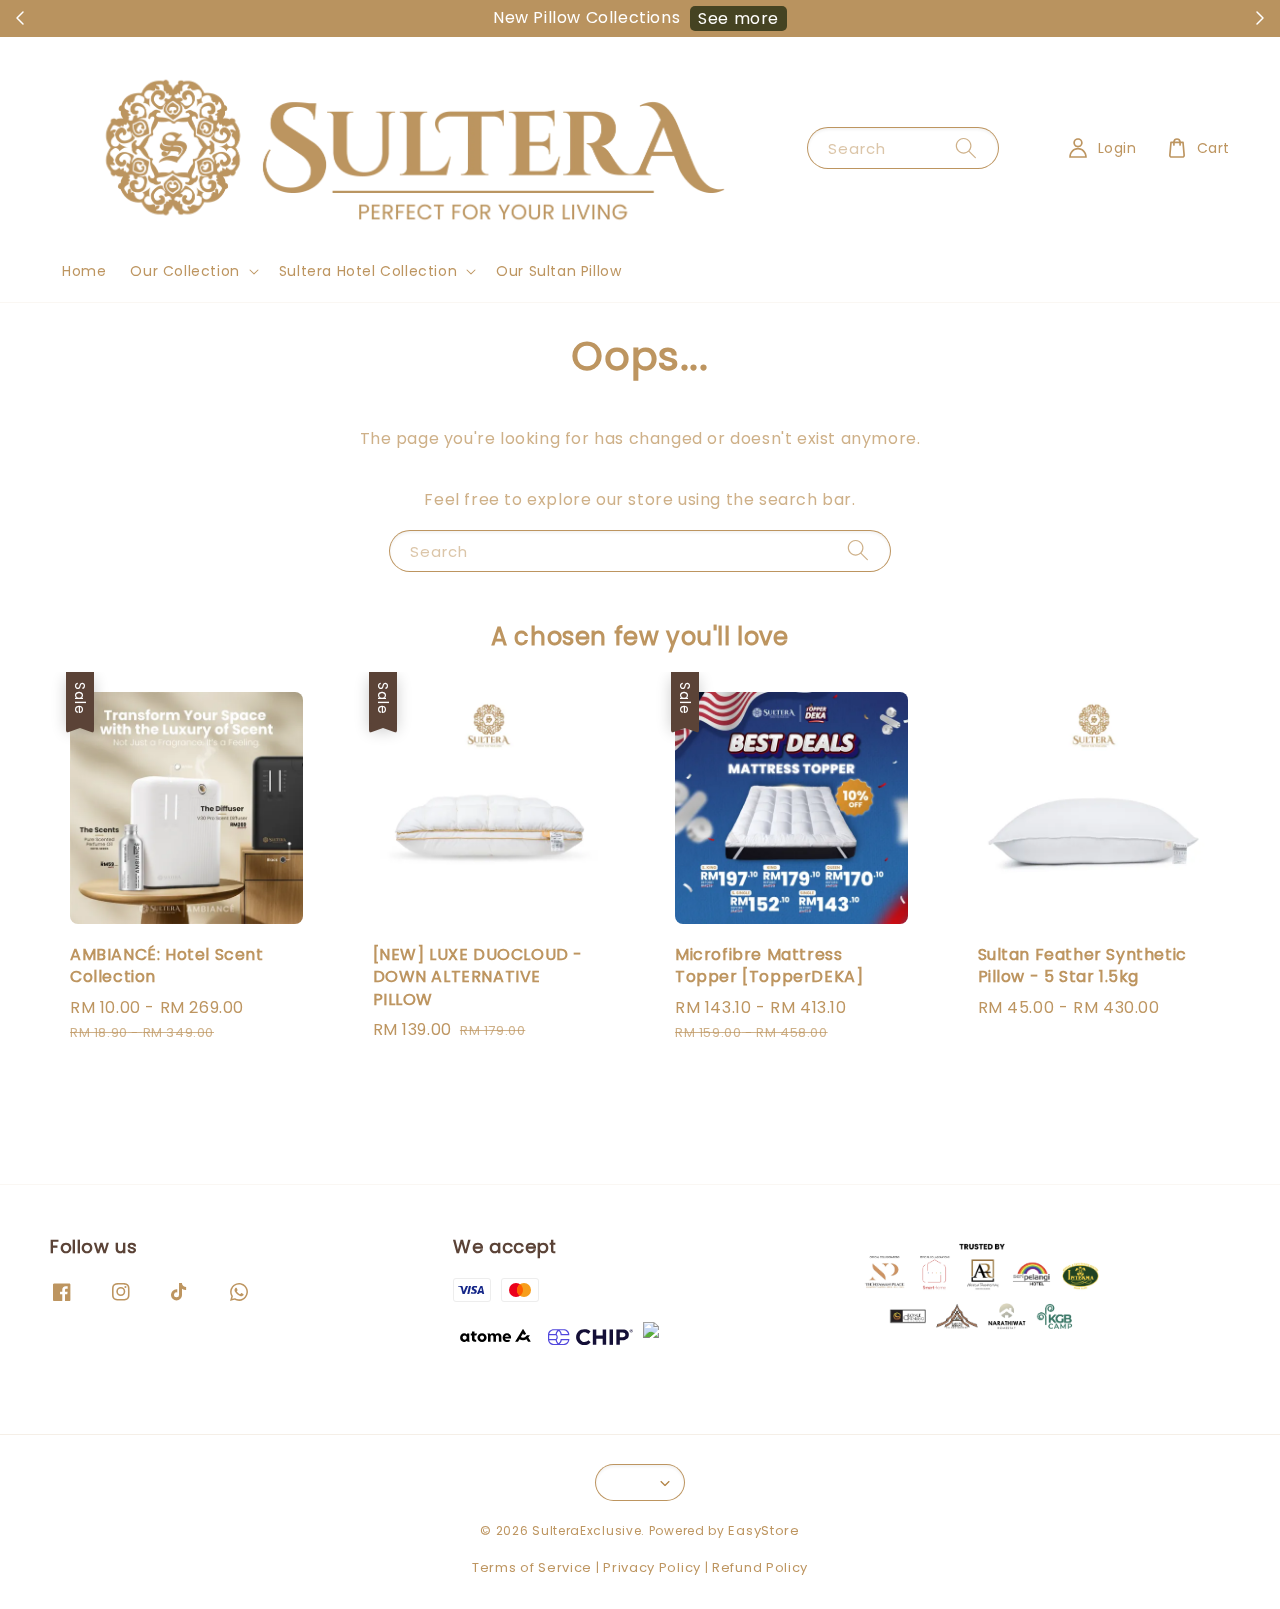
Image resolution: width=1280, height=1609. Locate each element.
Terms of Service (532, 1567)
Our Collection (184, 271)
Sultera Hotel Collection (368, 271)
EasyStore (763, 1530)
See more (738, 18)
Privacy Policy (652, 1567)
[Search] (966, 147)
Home (84, 271)
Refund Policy (760, 1567)
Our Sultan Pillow (558, 271)
